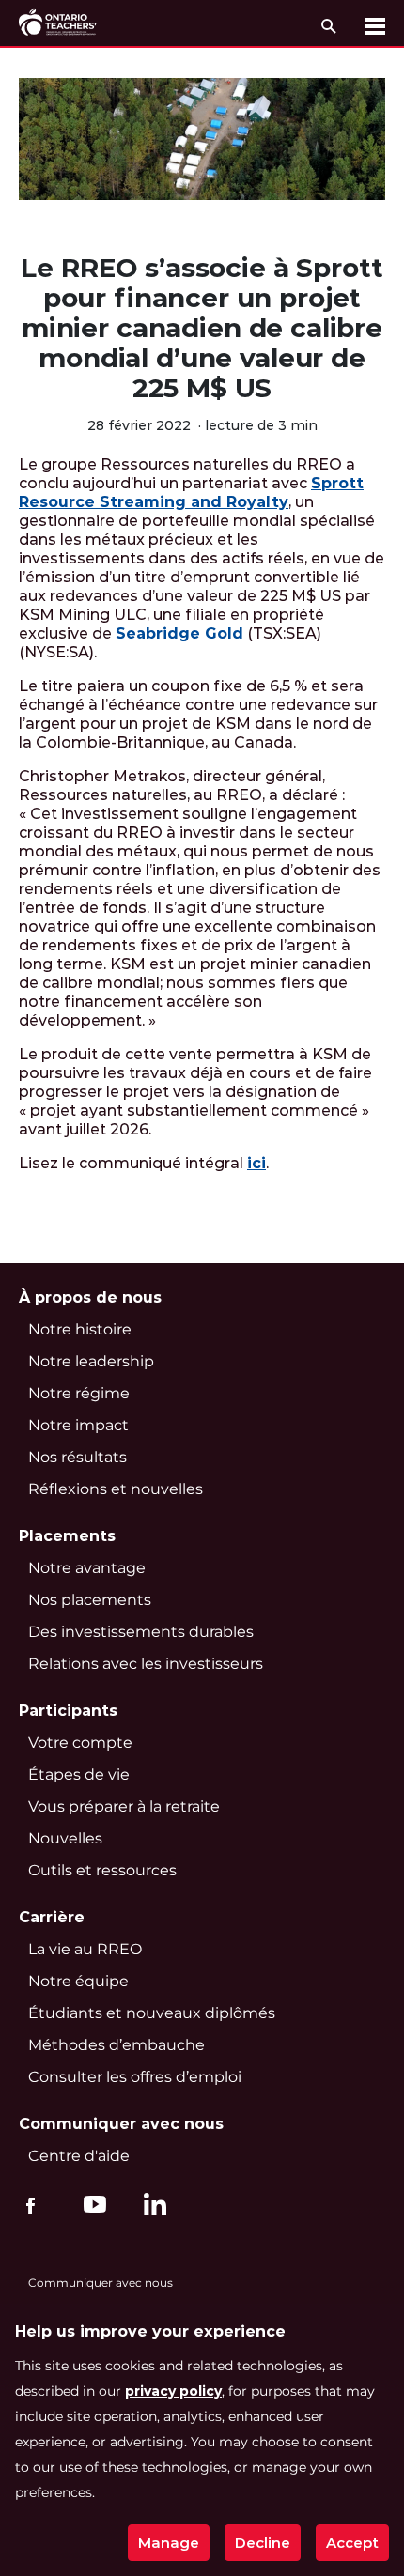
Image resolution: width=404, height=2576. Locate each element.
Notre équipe (78, 1981)
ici (256, 1163)
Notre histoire (80, 1329)
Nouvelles (65, 1838)
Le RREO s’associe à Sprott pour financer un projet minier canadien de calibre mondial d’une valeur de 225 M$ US (202, 328)
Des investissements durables (141, 1632)
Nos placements (90, 1600)
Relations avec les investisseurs (146, 1664)
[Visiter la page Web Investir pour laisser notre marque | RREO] (59, 23)
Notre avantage (87, 1568)
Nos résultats (78, 1457)
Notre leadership (91, 1361)
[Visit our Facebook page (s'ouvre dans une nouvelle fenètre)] (31, 2203)
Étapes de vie (79, 1774)
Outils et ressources (102, 1870)
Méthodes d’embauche (117, 2045)
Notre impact (78, 1425)
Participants (68, 1711)
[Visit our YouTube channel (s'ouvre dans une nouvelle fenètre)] (90, 2203)
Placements (67, 1536)
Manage (169, 2543)
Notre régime (79, 1393)
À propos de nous (90, 1297)
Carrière (52, 1917)
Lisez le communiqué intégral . (144, 1163)
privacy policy (173, 2391)
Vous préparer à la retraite (124, 1806)
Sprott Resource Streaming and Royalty (191, 493)
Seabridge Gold (179, 633)
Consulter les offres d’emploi (135, 2077)
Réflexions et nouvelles (116, 1489)
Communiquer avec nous (121, 2124)
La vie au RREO (85, 1949)
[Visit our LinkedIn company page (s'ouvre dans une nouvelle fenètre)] (150, 2207)
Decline (263, 2543)
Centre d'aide (79, 2156)
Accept (352, 2543)
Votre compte (80, 1743)
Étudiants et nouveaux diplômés (152, 2013)
